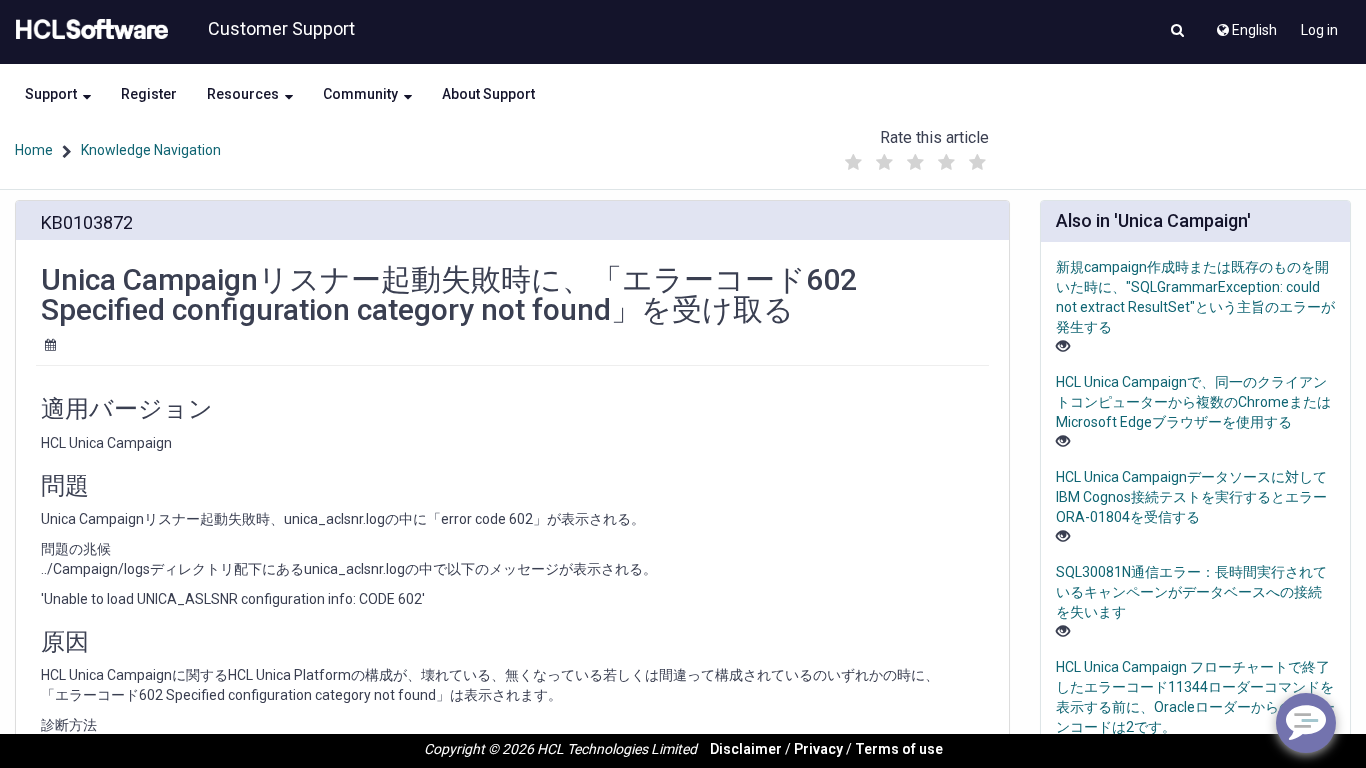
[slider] (915, 157)
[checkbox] (853, 163)
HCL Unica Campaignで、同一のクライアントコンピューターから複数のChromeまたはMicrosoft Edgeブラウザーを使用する (1193, 402)
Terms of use (899, 749)
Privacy (818, 749)
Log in (1319, 30)
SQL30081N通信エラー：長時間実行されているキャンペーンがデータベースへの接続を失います (1191, 592)
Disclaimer (746, 749)
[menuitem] (1245, 25)
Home (34, 150)
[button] (1177, 32)
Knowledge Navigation (151, 150)
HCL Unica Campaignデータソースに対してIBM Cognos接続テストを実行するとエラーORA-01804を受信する (1191, 497)
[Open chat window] (1306, 723)
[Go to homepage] (88, 30)
